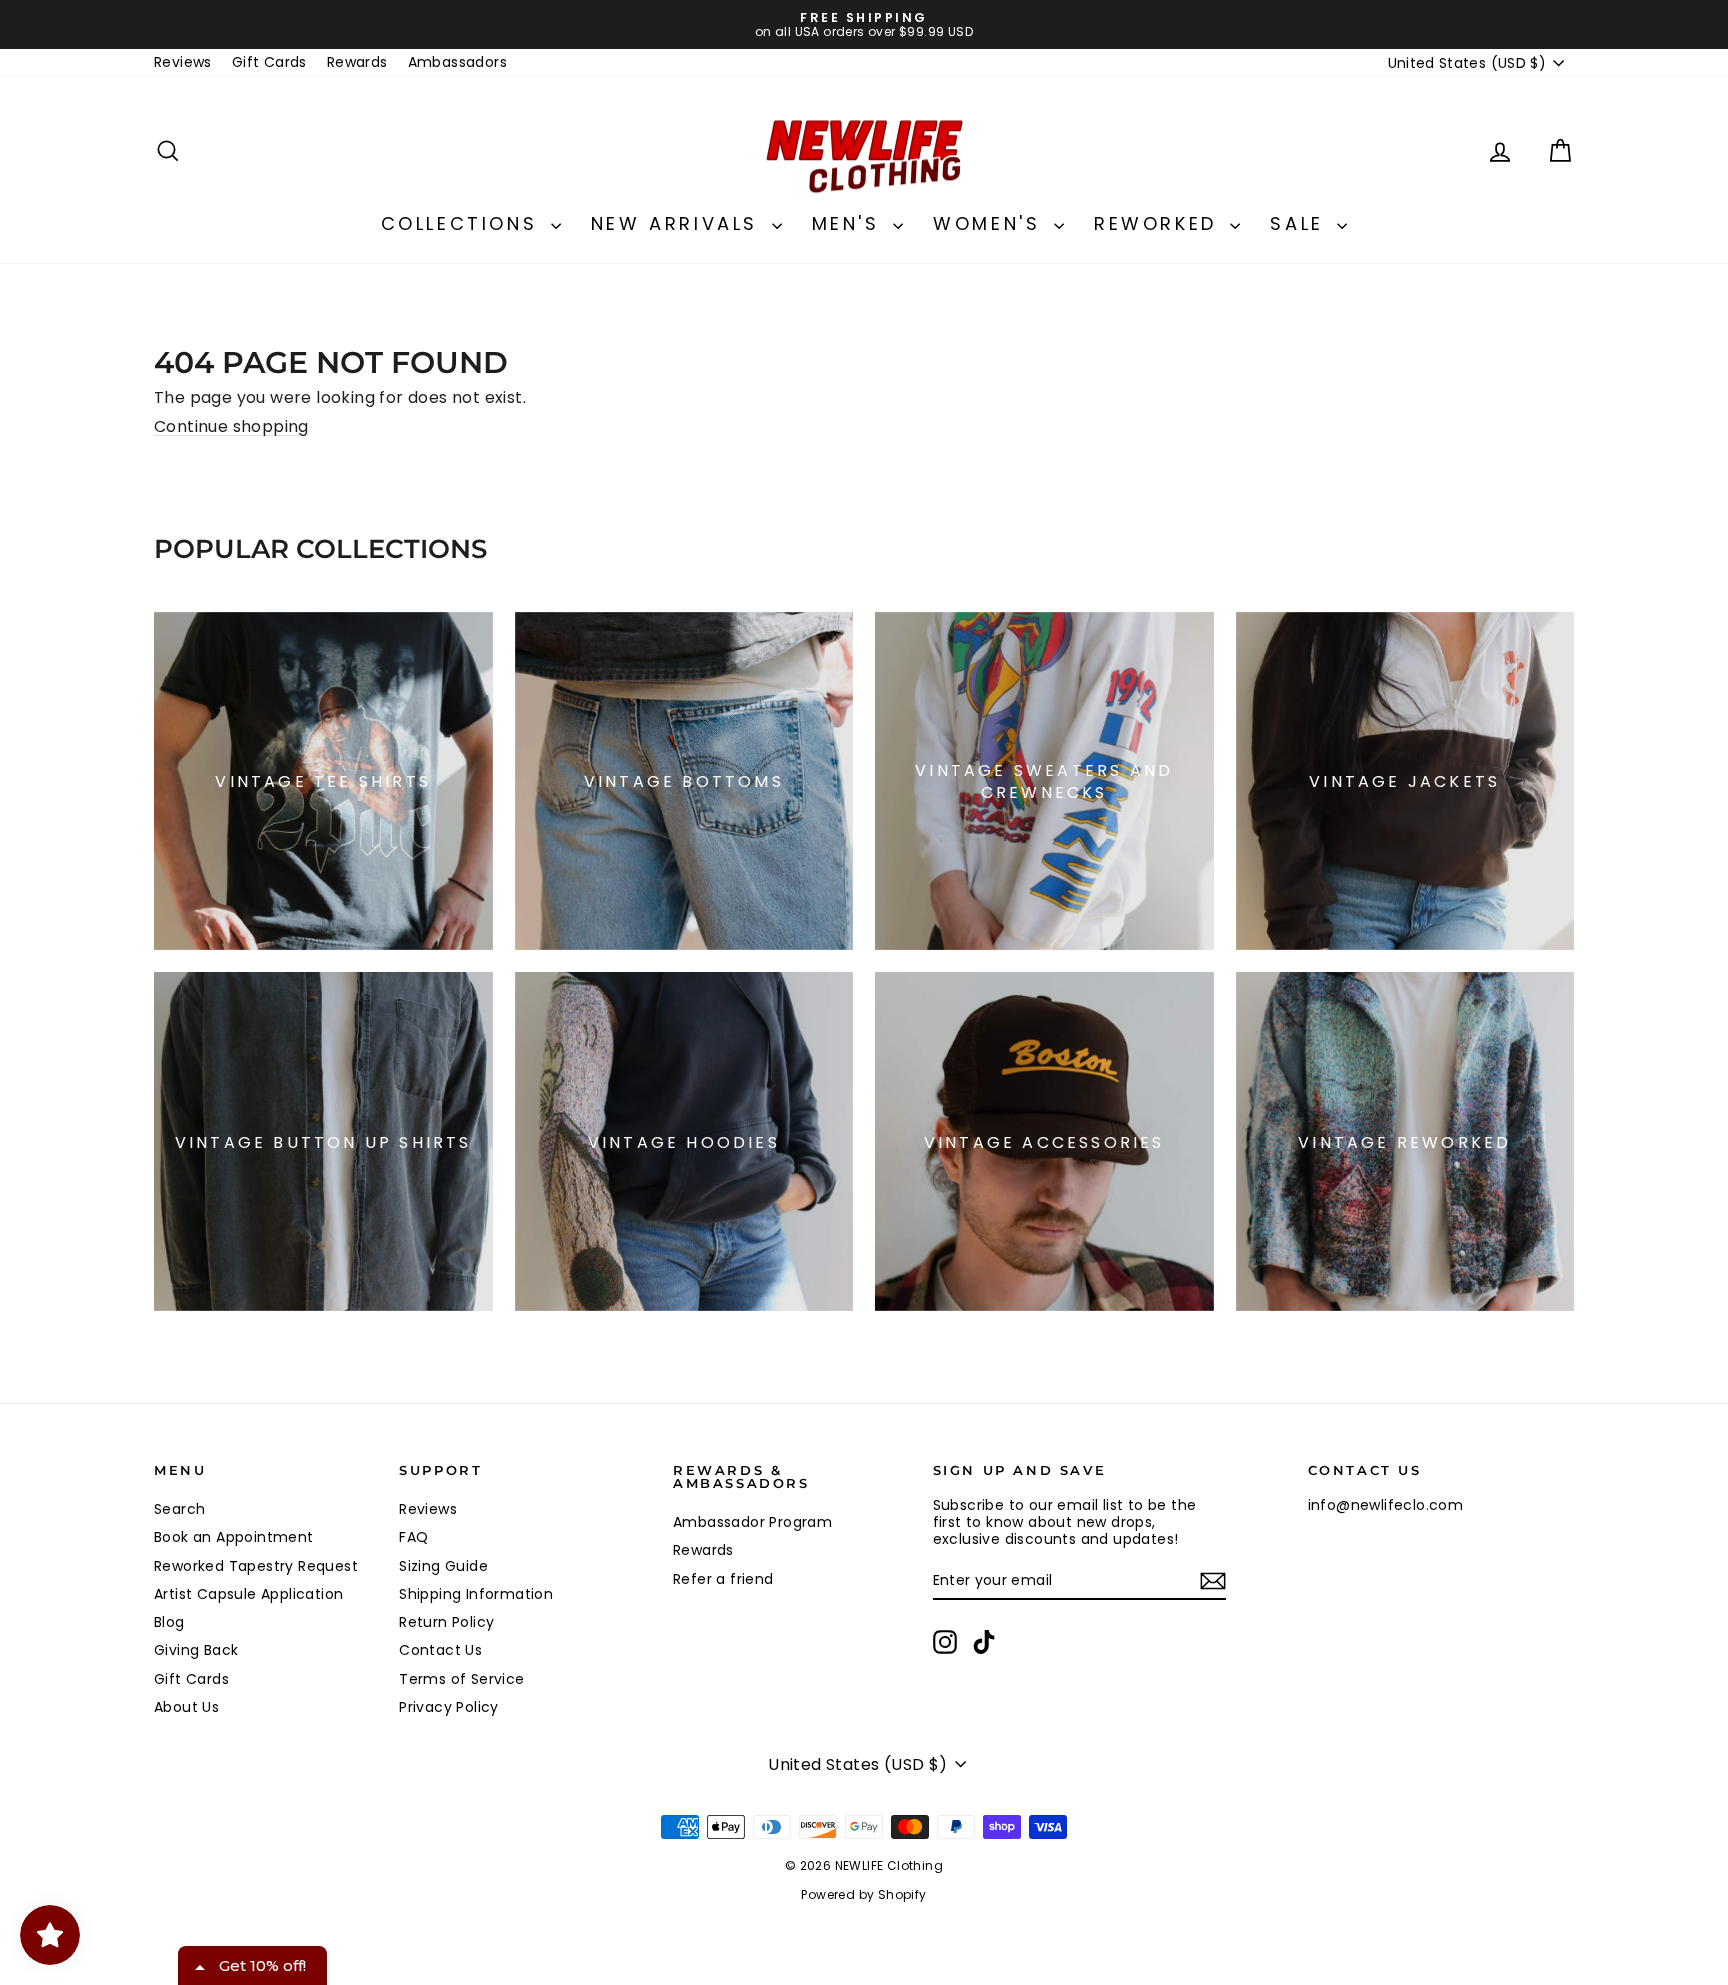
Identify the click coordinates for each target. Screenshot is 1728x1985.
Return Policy (446, 1622)
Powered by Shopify (863, 1894)
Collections (463, 223)
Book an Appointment (234, 1537)
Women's (991, 223)
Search (179, 1509)
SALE (1301, 223)
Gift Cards (269, 62)
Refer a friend (723, 1579)
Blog (169, 1622)
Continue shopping (231, 426)
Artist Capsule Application (248, 1594)
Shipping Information (476, 1594)
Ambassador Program (752, 1522)
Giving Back (196, 1650)
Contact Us (440, 1650)
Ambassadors (457, 62)
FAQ (413, 1537)
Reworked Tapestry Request (256, 1566)
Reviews (183, 62)
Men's (850, 223)
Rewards (357, 62)
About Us (186, 1707)
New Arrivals (679, 223)
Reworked (1159, 223)
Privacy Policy (449, 1707)
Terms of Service (461, 1679)
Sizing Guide (443, 1566)
